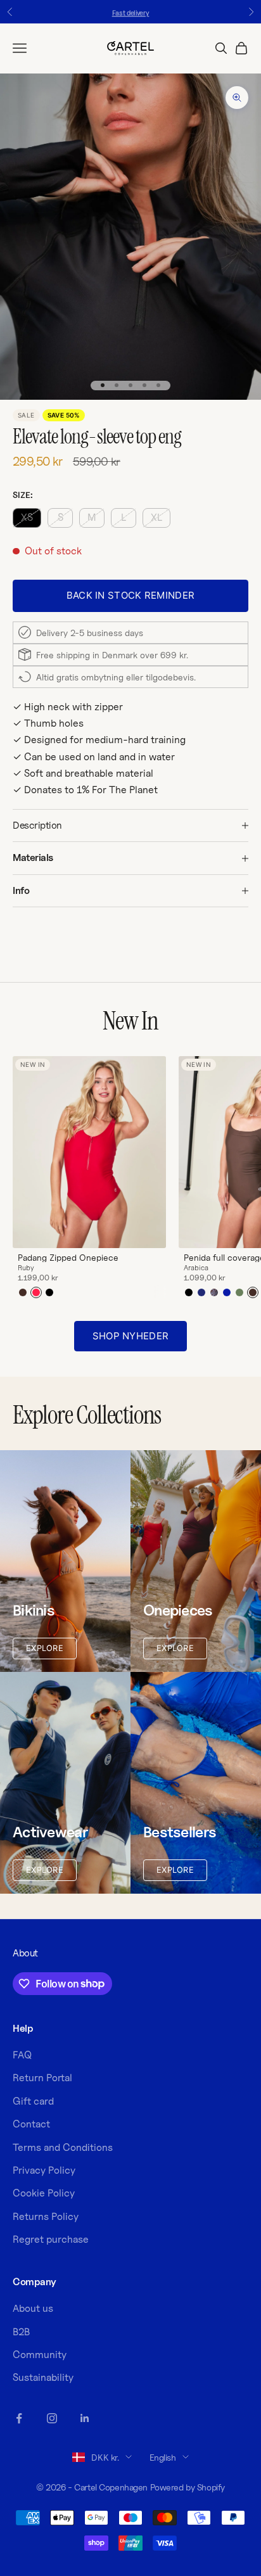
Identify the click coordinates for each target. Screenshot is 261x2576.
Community (40, 2355)
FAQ (22, 2055)
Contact (31, 2124)
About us (33, 2308)
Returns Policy (46, 2216)
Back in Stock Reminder (131, 595)
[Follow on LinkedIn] (85, 2418)
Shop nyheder (131, 1336)
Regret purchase (51, 2239)
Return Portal (42, 2078)
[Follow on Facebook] (19, 2418)
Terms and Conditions (63, 2147)
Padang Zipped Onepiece (68, 1258)
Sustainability (43, 2377)
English (163, 2457)
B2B (21, 2332)
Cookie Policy (44, 2193)
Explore (45, 1648)
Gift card (33, 2101)
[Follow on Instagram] (52, 2418)
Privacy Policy (44, 2170)
